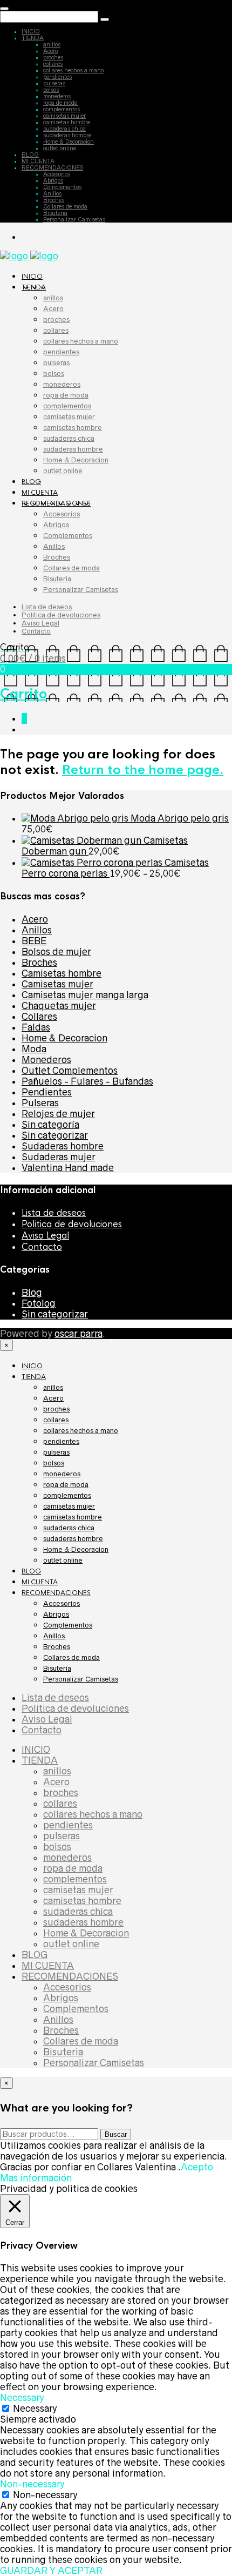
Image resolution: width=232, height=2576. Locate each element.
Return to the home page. (143, 770)
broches (53, 57)
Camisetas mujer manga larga (85, 995)
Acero (50, 51)
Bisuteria (55, 213)
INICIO (31, 31)
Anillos (52, 193)
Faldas (36, 1027)
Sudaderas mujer (59, 1157)
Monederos (46, 1060)
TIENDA (33, 38)
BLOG (30, 154)
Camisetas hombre (62, 973)
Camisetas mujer (57, 984)
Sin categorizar (55, 1135)
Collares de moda (65, 206)
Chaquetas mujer (59, 1006)
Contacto (36, 631)
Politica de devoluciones (61, 615)
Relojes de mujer (58, 1114)
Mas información (36, 2178)
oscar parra (79, 1334)
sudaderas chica (64, 129)
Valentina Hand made (68, 1168)
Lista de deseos (47, 607)
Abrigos (53, 180)
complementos (62, 109)
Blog (32, 1293)
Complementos (62, 187)
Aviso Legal (40, 623)
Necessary (35, 2409)
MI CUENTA (38, 161)
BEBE (34, 941)
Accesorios (57, 174)
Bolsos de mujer (56, 952)
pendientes (57, 77)
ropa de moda (60, 103)
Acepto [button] (197, 2167)
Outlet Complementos (70, 1071)
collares (53, 64)
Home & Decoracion (69, 142)
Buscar (116, 2134)
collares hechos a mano (73, 70)
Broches (54, 200)
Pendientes (47, 1092)
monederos (57, 96)
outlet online (60, 148)
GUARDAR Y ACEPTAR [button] (51, 2571)
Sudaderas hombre (63, 1146)
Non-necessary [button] (32, 2484)
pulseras (54, 83)
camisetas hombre (67, 122)
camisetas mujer (64, 116)
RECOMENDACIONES (52, 167)
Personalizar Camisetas (74, 219)
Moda (34, 1049)
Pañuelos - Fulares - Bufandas (87, 1081)
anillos (52, 44)
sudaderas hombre (67, 135)
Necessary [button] (22, 2398)
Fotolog (39, 1303)
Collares (39, 1017)
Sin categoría (50, 1125)
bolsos (51, 90)
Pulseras (40, 1103)
